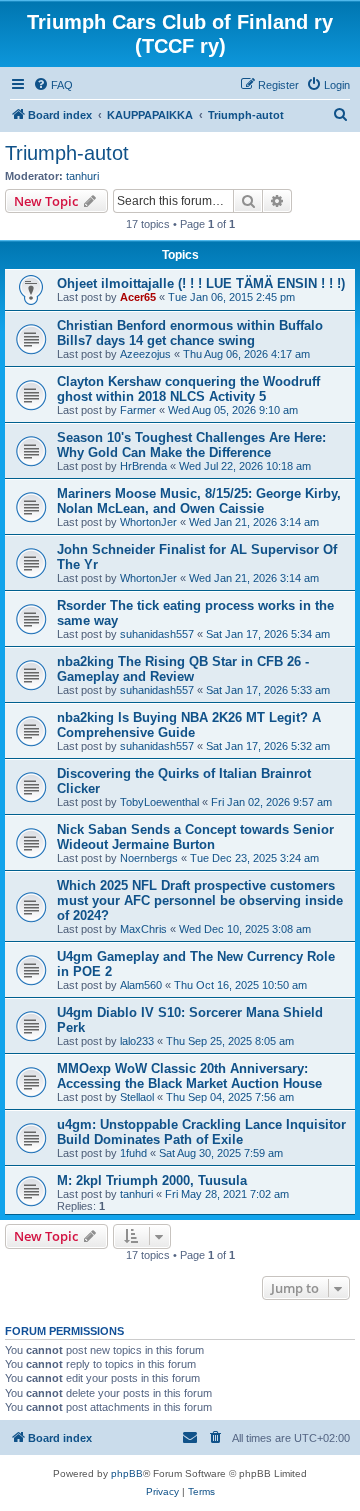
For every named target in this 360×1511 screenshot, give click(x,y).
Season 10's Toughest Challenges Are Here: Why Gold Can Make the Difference (191, 445)
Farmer (138, 410)
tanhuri (82, 176)
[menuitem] (53, 85)
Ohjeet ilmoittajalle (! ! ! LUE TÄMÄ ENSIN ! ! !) (201, 283)
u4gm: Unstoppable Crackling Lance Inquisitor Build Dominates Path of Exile (201, 1132)
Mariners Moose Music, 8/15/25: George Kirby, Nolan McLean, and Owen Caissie (199, 501)
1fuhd (133, 1153)
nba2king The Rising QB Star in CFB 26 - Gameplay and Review (183, 669)
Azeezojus (145, 354)
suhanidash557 (157, 634)
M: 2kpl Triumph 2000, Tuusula (152, 1180)
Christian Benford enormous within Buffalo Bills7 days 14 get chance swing (190, 333)
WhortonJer (148, 522)
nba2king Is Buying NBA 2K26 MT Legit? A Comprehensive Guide (189, 725)
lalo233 (137, 1041)
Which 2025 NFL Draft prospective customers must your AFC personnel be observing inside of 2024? (200, 900)
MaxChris (143, 929)
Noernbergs (149, 858)
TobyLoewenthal (159, 802)
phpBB (127, 1473)
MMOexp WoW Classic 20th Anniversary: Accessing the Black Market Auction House (189, 1076)
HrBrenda (143, 466)
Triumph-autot (67, 153)
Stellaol (137, 1097)
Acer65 (138, 297)
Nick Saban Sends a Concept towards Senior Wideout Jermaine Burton (195, 837)
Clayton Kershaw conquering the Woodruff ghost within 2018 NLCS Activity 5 (188, 389)
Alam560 (141, 985)
